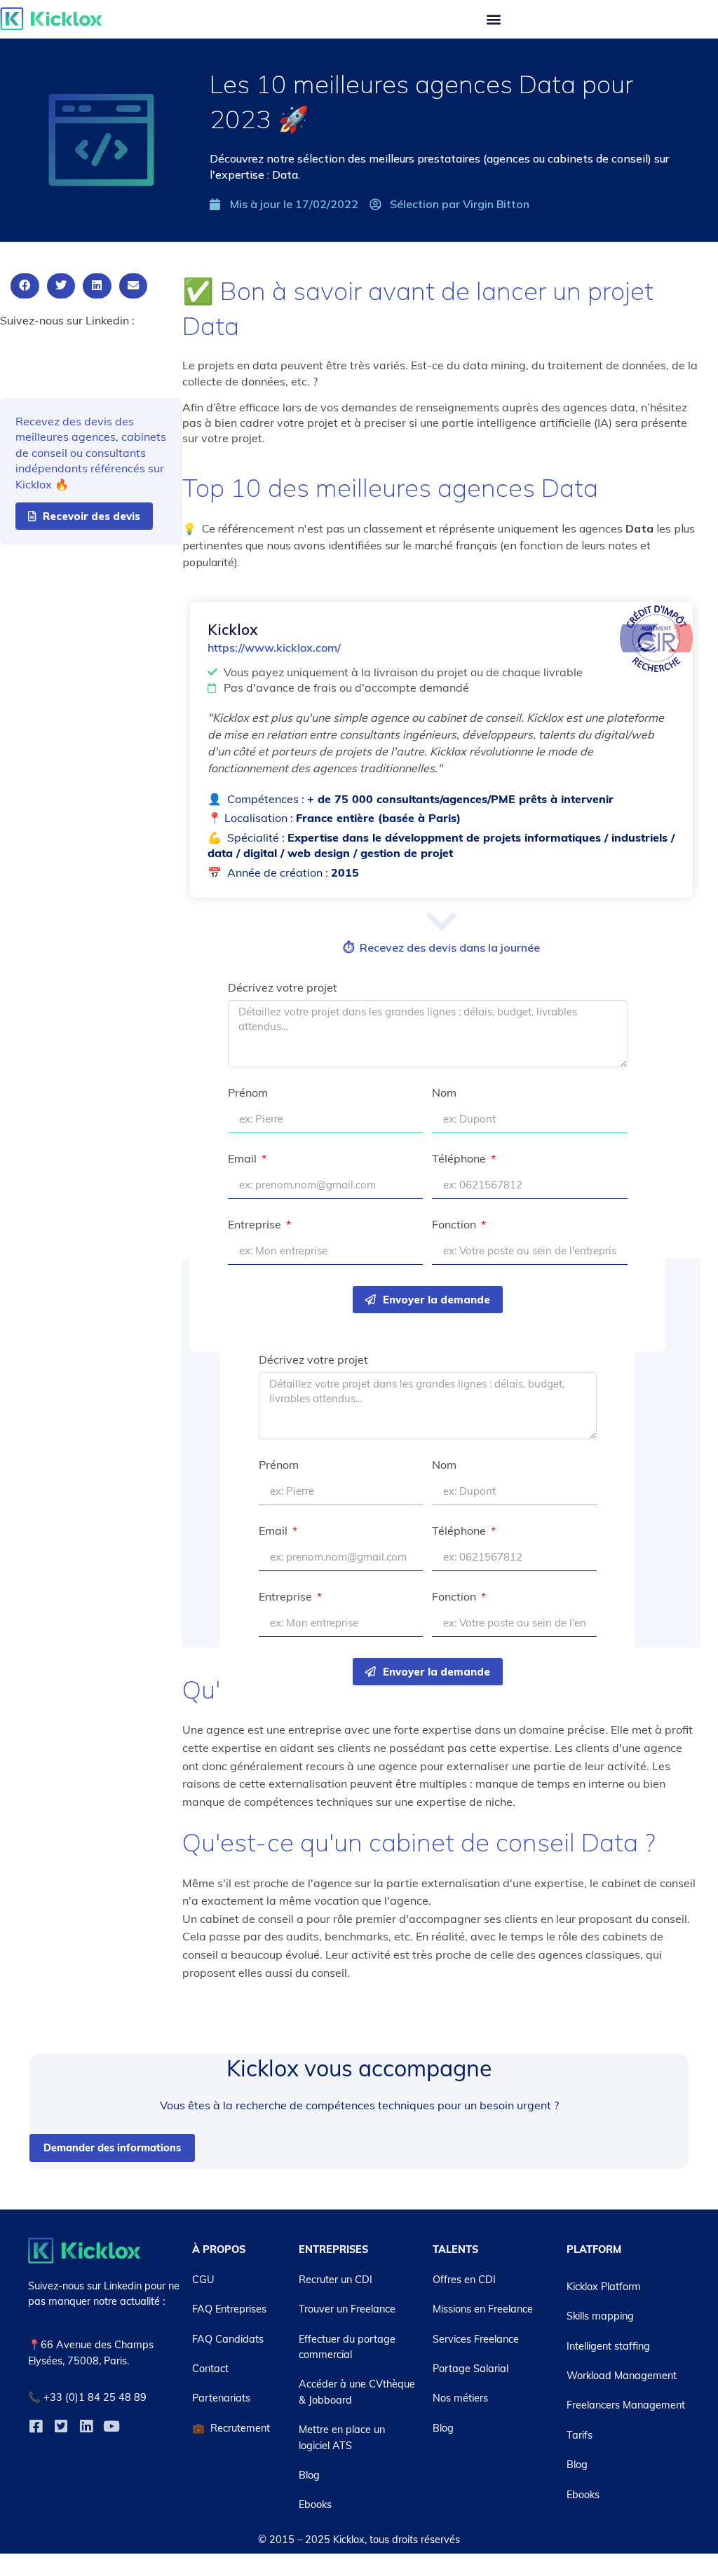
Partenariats (221, 2398)
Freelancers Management (626, 2405)
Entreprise (256, 1225)
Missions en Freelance (483, 2309)
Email (244, 1159)
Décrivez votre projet (283, 988)
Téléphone (460, 1159)
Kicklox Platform (604, 2287)
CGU (203, 2280)
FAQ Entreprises (229, 2309)
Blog (309, 2475)
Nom (444, 1093)
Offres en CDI (464, 2280)
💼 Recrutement (231, 2428)
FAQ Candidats (228, 2339)
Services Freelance (476, 2339)
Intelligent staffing (608, 2346)
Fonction (455, 1225)
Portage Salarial (470, 2369)
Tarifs (580, 2435)
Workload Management (622, 2376)
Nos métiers (460, 2398)
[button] (494, 19)
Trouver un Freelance (347, 2309)
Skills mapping (600, 2316)
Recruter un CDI (336, 2280)
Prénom (248, 1093)
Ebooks (315, 2505)
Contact (210, 2369)
